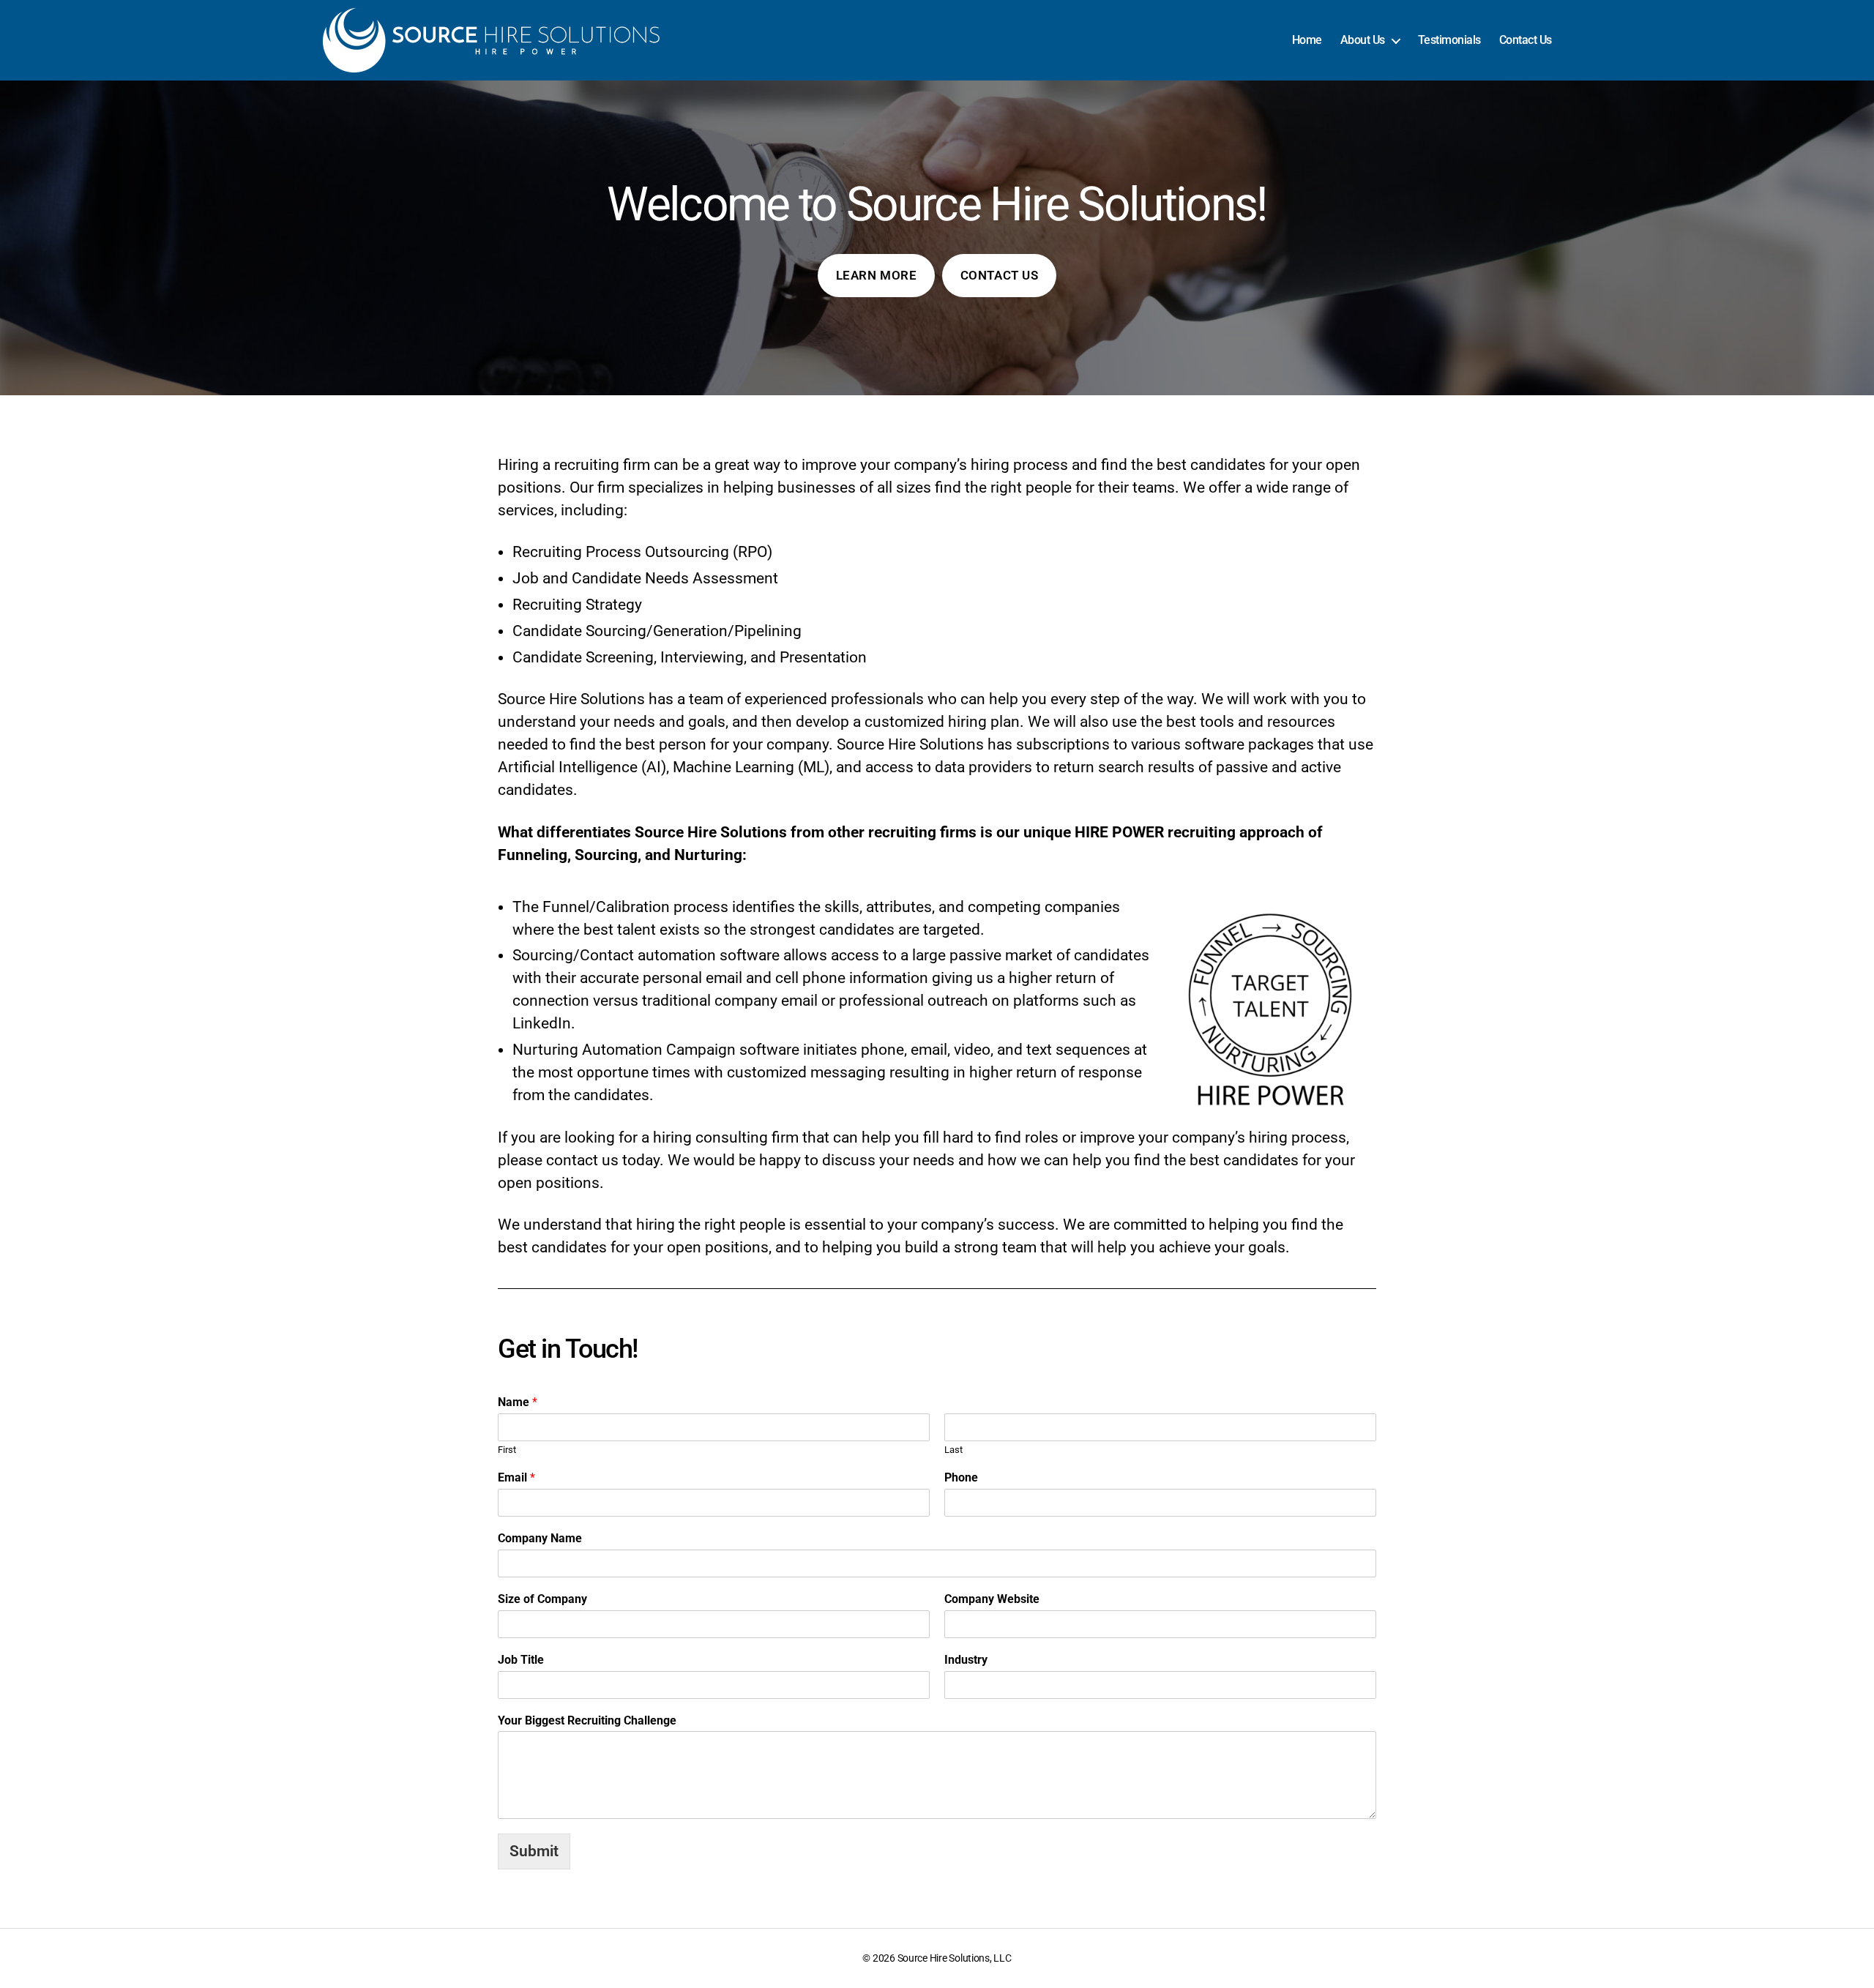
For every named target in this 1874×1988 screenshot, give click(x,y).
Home (1307, 40)
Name (518, 1402)
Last (953, 1450)
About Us (1363, 40)
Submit (534, 1851)
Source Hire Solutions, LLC (955, 1958)
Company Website (992, 1599)
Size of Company (542, 1599)
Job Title (521, 1660)
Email (516, 1477)
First (507, 1450)
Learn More (877, 275)
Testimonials (1449, 40)
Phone (961, 1477)
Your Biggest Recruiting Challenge (587, 1720)
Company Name (540, 1538)
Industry (966, 1660)
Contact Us (1526, 40)
